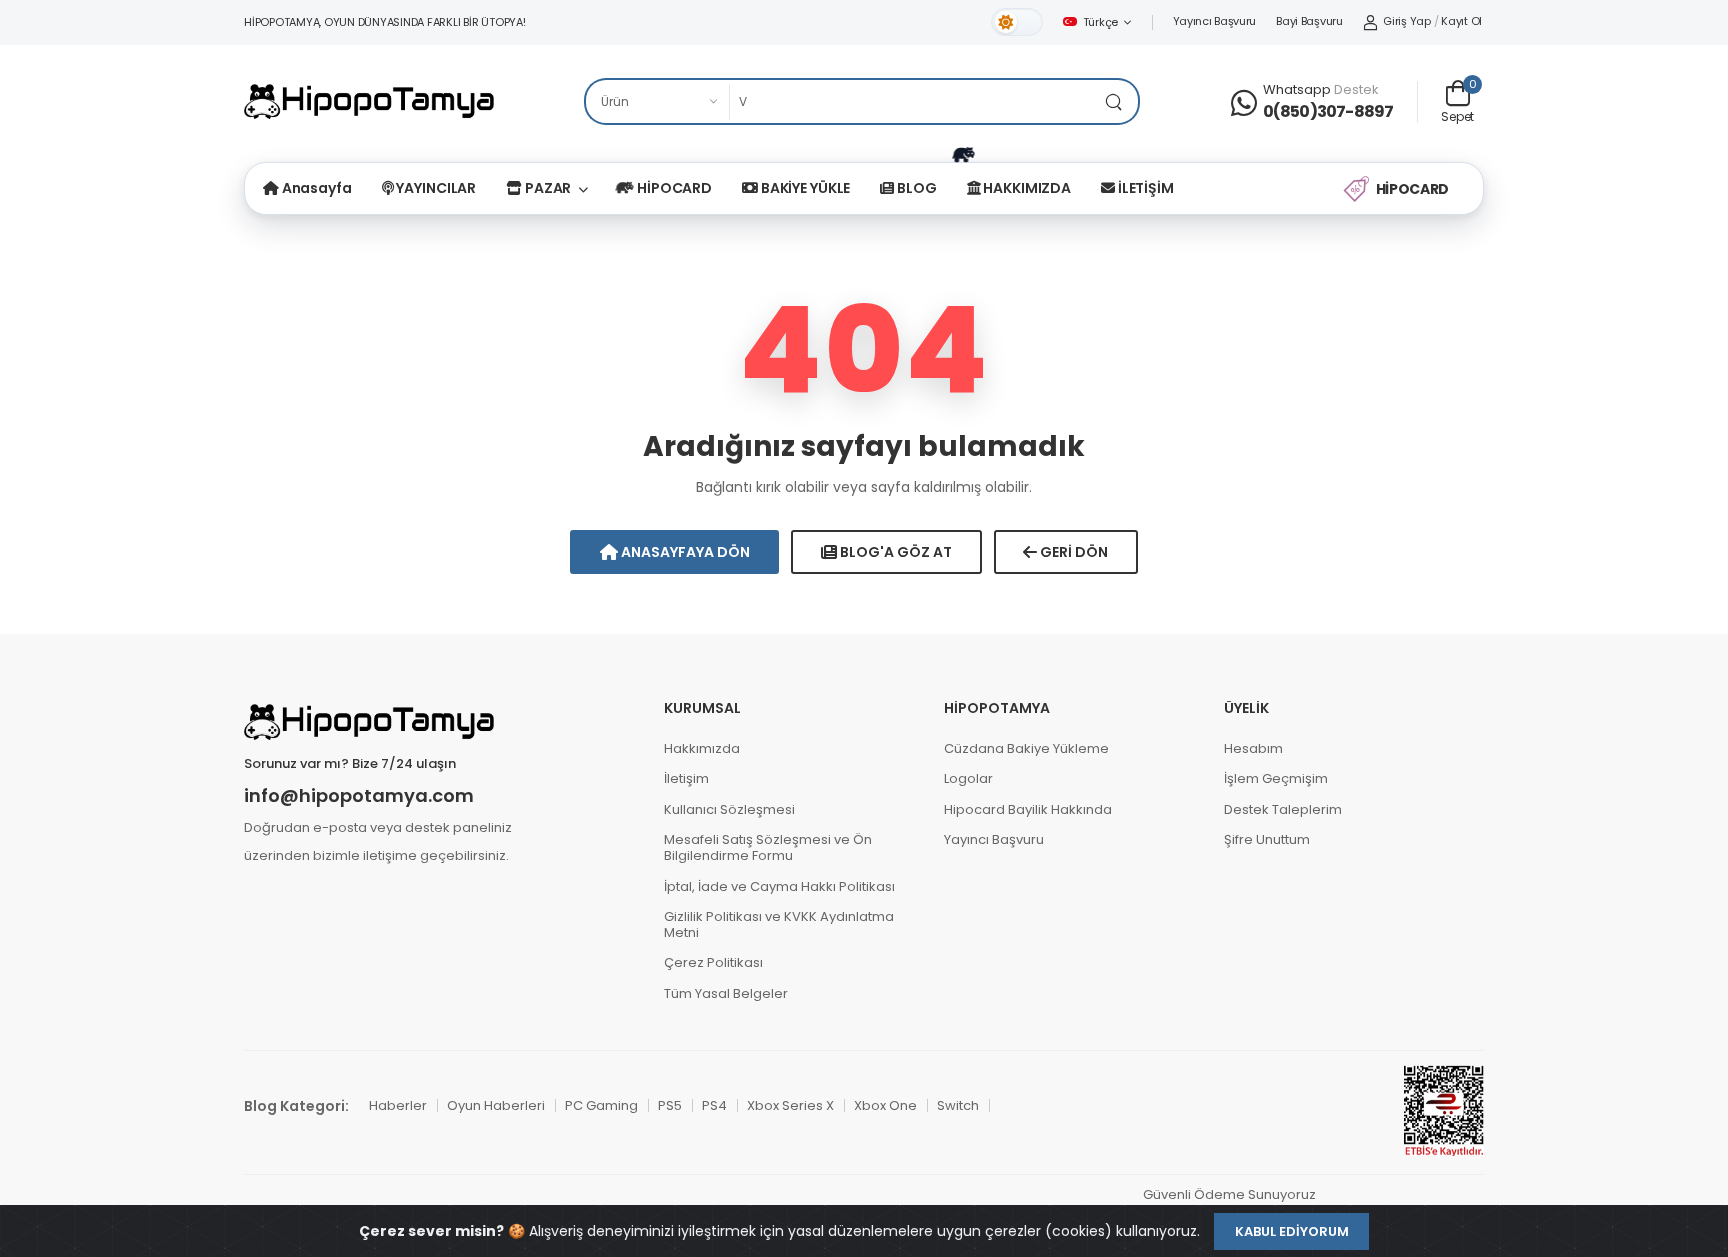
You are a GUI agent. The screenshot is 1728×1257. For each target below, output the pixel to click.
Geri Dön (1072, 552)
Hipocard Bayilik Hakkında (1028, 809)
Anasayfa (315, 188)
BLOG (915, 188)
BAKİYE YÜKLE (804, 188)
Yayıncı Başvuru (1215, 21)
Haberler (398, 1105)
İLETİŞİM (1144, 188)
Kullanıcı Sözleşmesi (729, 809)
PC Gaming (601, 1105)
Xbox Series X (790, 1105)
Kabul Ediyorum (1292, 1231)
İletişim (686, 778)
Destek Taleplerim (1283, 809)
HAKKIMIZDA (1026, 188)
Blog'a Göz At (894, 552)
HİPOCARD (673, 188)
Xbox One (885, 1105)
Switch (958, 1105)
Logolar (968, 778)
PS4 (714, 1105)
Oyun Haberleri (496, 1105)
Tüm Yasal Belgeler (726, 993)
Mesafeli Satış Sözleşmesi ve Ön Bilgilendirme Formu (768, 847)
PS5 (670, 1105)
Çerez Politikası (713, 962)
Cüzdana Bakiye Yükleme (1026, 748)
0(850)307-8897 (1328, 111)
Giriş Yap (1406, 21)
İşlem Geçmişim (1276, 778)
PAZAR (546, 188)
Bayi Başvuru (1309, 21)
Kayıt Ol (1461, 21)
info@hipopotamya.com (359, 796)
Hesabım (1253, 748)
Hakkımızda (702, 748)
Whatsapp (1297, 89)
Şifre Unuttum (1267, 839)
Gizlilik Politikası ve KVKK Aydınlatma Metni (779, 924)
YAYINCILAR (435, 188)
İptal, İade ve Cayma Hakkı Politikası (779, 886)
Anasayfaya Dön (684, 552)
